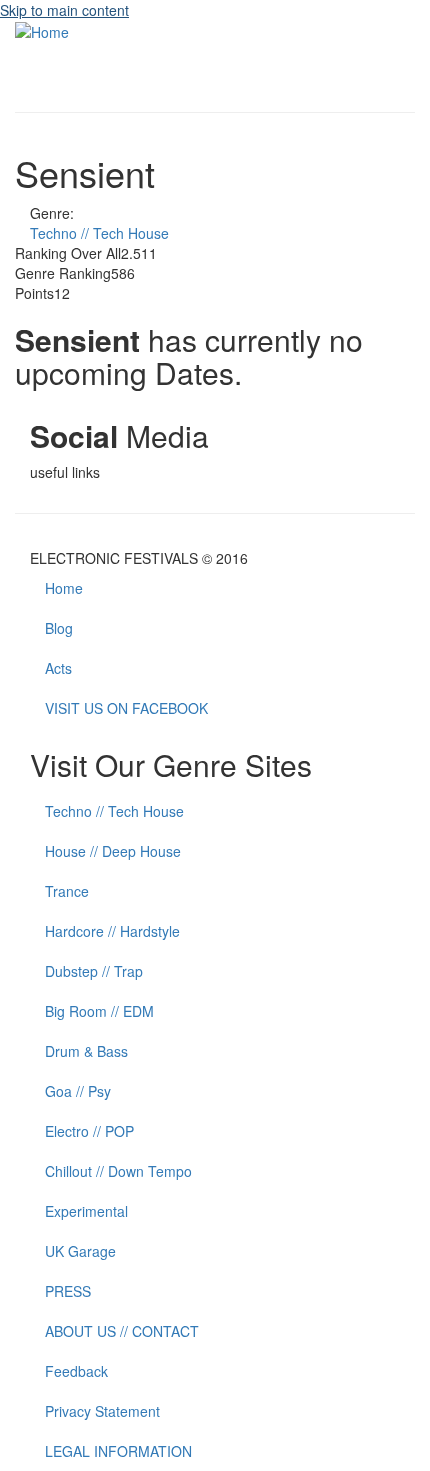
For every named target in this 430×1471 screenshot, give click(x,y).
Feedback (76, 1371)
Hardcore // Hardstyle (112, 931)
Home (64, 588)
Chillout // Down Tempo (118, 1171)
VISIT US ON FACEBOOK (126, 708)
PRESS (68, 1291)
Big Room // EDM (99, 1011)
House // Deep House (113, 851)
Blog (59, 628)
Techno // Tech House (99, 233)
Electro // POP (89, 1131)
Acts (58, 668)
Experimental (86, 1211)
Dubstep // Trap (94, 971)
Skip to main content (64, 10)
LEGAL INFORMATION (118, 1451)
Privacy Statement (102, 1411)
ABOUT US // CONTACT (122, 1331)
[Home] (42, 30)
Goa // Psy (78, 1091)
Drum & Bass (86, 1051)
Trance (67, 891)
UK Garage (80, 1251)
